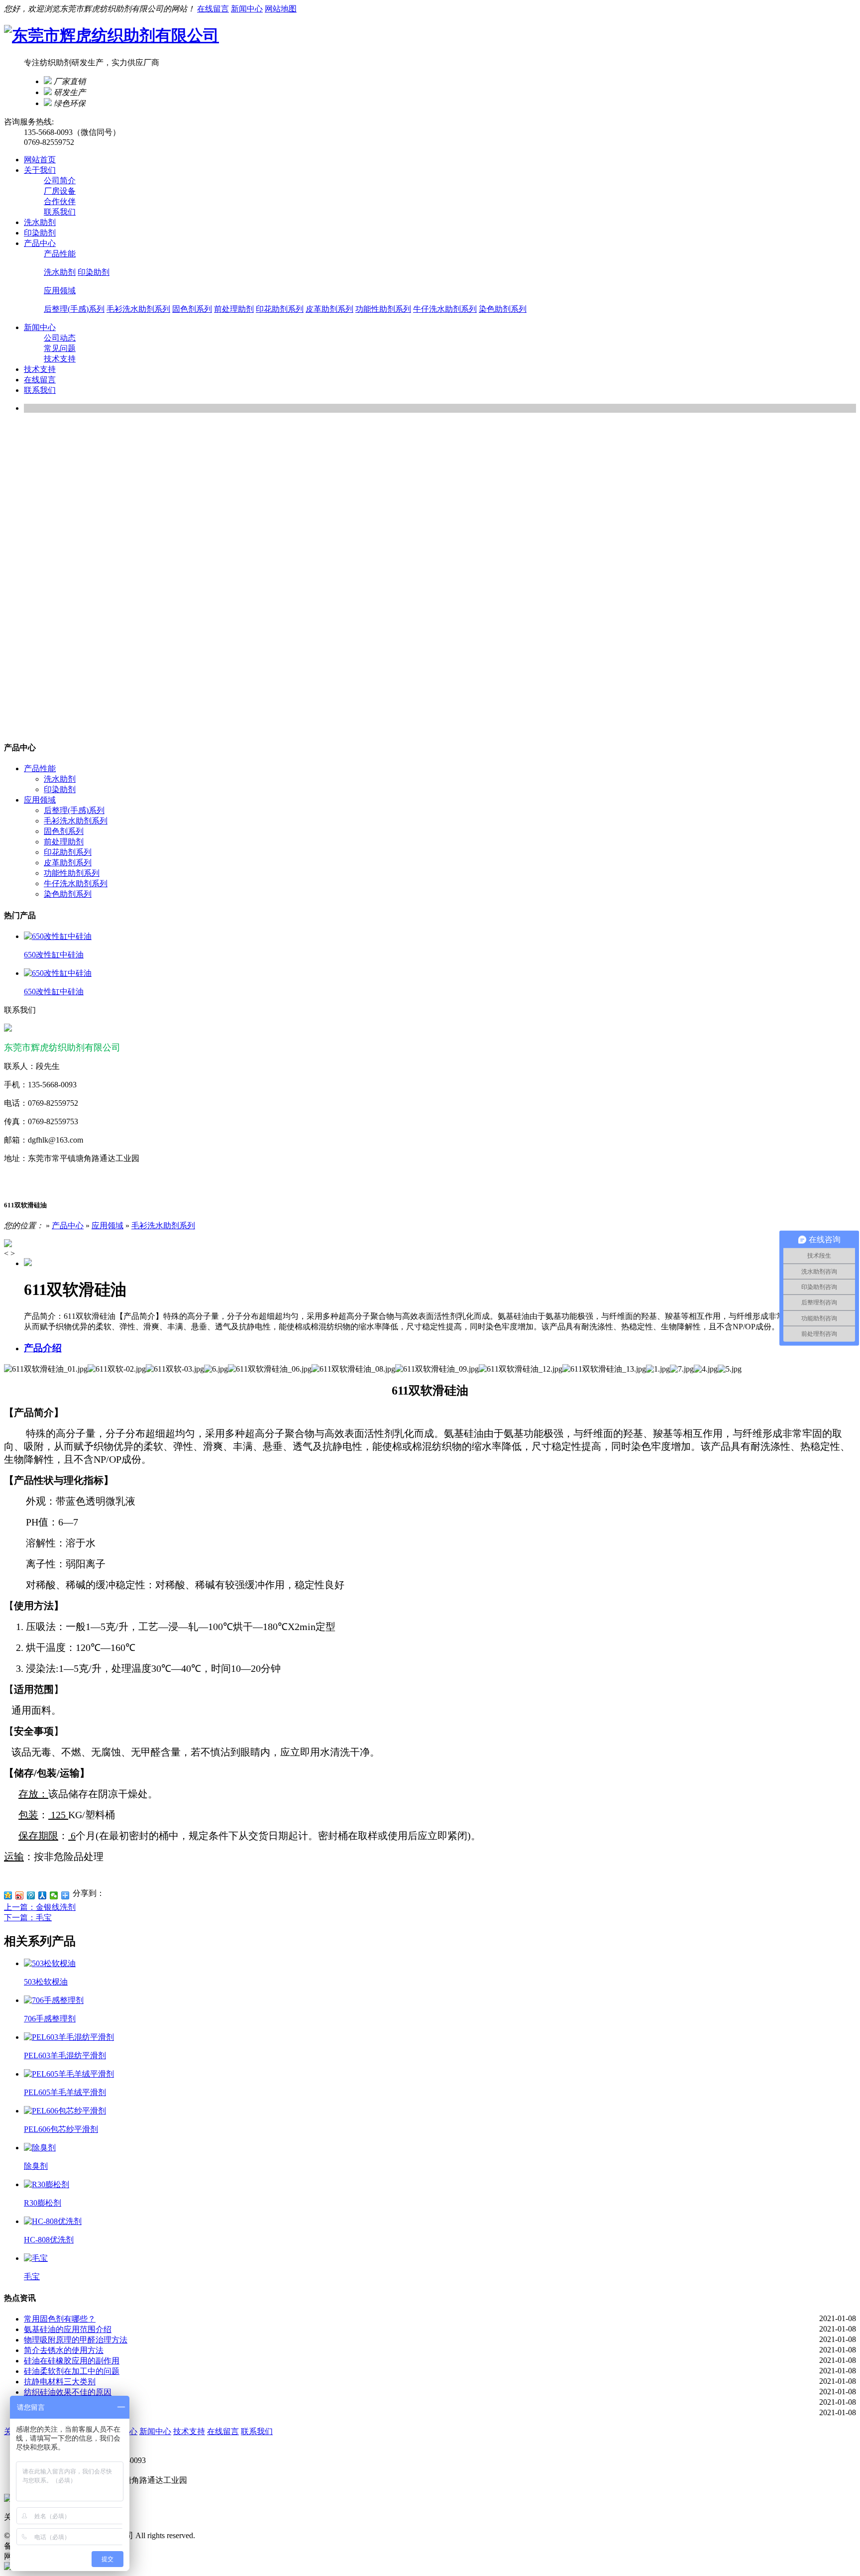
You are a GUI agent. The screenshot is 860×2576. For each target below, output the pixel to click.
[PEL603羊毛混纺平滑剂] (69, 2037)
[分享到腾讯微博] (31, 1895)
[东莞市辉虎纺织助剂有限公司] (111, 35)
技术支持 (60, 359)
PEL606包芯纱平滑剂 (61, 2129)
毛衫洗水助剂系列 (138, 309)
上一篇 (40, 1907)
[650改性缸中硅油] (58, 936)
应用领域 (60, 291)
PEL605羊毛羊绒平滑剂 (65, 2092)
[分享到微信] (54, 1895)
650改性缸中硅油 (54, 955)
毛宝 (32, 2277)
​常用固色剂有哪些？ (60, 2319)
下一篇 (28, 1918)
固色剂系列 (192, 309)
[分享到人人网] (43, 1895)
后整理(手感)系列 (74, 309)
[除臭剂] (40, 2148)
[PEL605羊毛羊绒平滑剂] (69, 2074)
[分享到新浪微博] (20, 1895)
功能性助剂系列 (383, 309)
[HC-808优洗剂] (53, 2221)
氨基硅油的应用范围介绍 (68, 2329)
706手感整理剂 (50, 2019)
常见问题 (60, 348)
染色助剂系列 (503, 309)
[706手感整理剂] (54, 2000)
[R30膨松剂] (47, 2184)
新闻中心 (247, 9)
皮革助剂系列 (329, 309)
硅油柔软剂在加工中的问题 (72, 2371)
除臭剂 (36, 2166)
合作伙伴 (60, 201)
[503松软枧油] (50, 1963)
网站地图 (281, 9)
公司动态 (60, 338)
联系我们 (60, 212)
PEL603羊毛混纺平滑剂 (65, 2055)
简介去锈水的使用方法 (64, 2350)
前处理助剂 (234, 309)
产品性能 (60, 254)
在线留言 (213, 9)
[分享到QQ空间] (8, 1895)
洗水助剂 (60, 272)
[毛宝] (36, 2258)
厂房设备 (60, 191)
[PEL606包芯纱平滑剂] (65, 2111)
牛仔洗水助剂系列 (445, 309)
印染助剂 (94, 272)
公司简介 (60, 180)
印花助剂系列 (280, 309)
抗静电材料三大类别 (60, 2382)
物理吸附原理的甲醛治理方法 (76, 2340)
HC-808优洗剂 (49, 2240)
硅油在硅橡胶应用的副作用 (72, 2361)
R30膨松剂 (43, 2203)
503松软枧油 (46, 1982)
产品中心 (68, 1226)
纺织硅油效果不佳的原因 (68, 2392)
